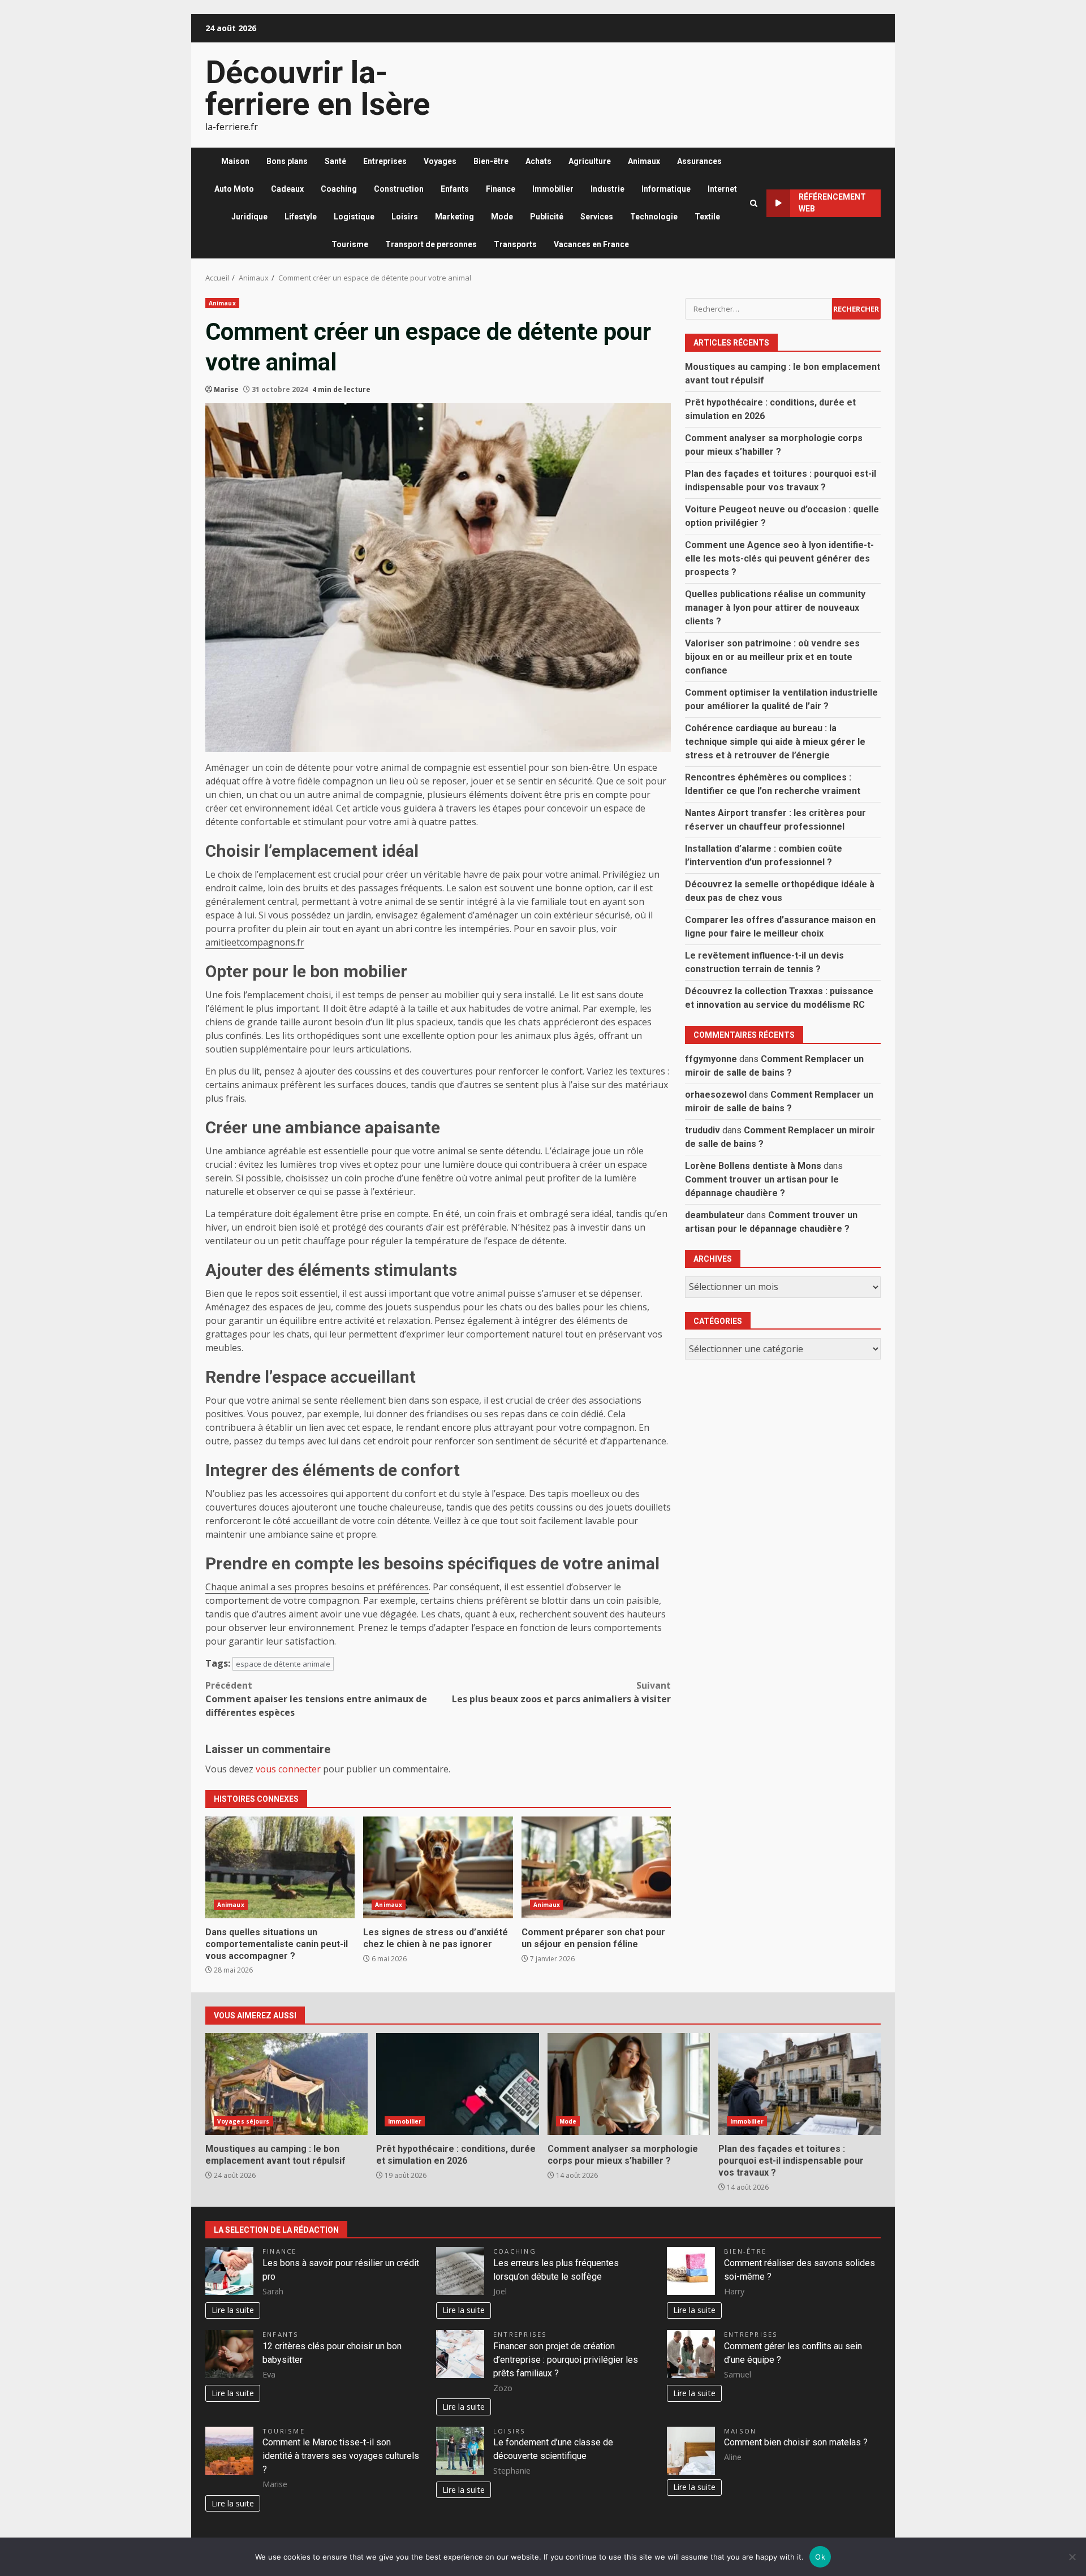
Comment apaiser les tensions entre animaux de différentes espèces (316, 1699)
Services (597, 217)
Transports (515, 244)
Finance (501, 189)
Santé (335, 161)
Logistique (354, 217)
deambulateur (715, 1214)
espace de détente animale (283, 1664)
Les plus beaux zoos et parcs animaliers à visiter (561, 1692)
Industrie (607, 189)
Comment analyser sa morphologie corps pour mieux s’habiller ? (629, 2084)
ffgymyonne (711, 1058)
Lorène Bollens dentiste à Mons (753, 1165)
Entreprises (385, 161)
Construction (399, 189)
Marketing (454, 217)
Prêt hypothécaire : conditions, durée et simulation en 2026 (457, 2084)
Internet (722, 189)
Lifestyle (301, 217)
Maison (235, 161)
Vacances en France (591, 244)
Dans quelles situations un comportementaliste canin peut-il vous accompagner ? (280, 1867)
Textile (707, 217)
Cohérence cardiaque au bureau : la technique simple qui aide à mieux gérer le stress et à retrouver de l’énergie (775, 741)
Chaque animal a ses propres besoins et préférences (317, 1587)
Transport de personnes (431, 244)
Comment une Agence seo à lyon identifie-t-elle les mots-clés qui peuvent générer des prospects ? (779, 558)
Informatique (666, 189)
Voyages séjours (244, 2121)
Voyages (440, 161)
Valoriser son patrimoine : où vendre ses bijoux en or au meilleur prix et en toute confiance (772, 656)
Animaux (644, 161)
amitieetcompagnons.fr (255, 942)
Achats (538, 161)
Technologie (654, 217)
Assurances (699, 161)
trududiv (703, 1130)
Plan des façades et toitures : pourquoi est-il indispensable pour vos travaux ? (800, 2084)
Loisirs (405, 217)
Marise (226, 389)
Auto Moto (234, 189)
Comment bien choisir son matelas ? (796, 2442)
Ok (820, 2557)
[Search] (754, 203)
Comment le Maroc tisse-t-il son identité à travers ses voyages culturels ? (341, 2456)
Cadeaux (287, 189)
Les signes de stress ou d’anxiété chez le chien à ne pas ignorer (438, 1867)
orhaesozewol (716, 1094)
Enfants (455, 189)
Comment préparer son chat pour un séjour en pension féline (596, 1867)
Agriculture (590, 161)
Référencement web (832, 203)
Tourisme (350, 244)
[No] (1072, 2557)
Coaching (339, 189)
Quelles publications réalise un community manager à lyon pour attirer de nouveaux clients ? (775, 607)
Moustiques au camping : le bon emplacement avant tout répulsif (286, 2084)
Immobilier (553, 189)
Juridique (249, 217)
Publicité (547, 217)
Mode (502, 217)
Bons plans (287, 161)
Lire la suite (233, 2310)
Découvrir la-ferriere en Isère (318, 88)
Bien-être (491, 161)
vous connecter (288, 1769)
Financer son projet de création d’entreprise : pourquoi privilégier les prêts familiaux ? (566, 2360)
